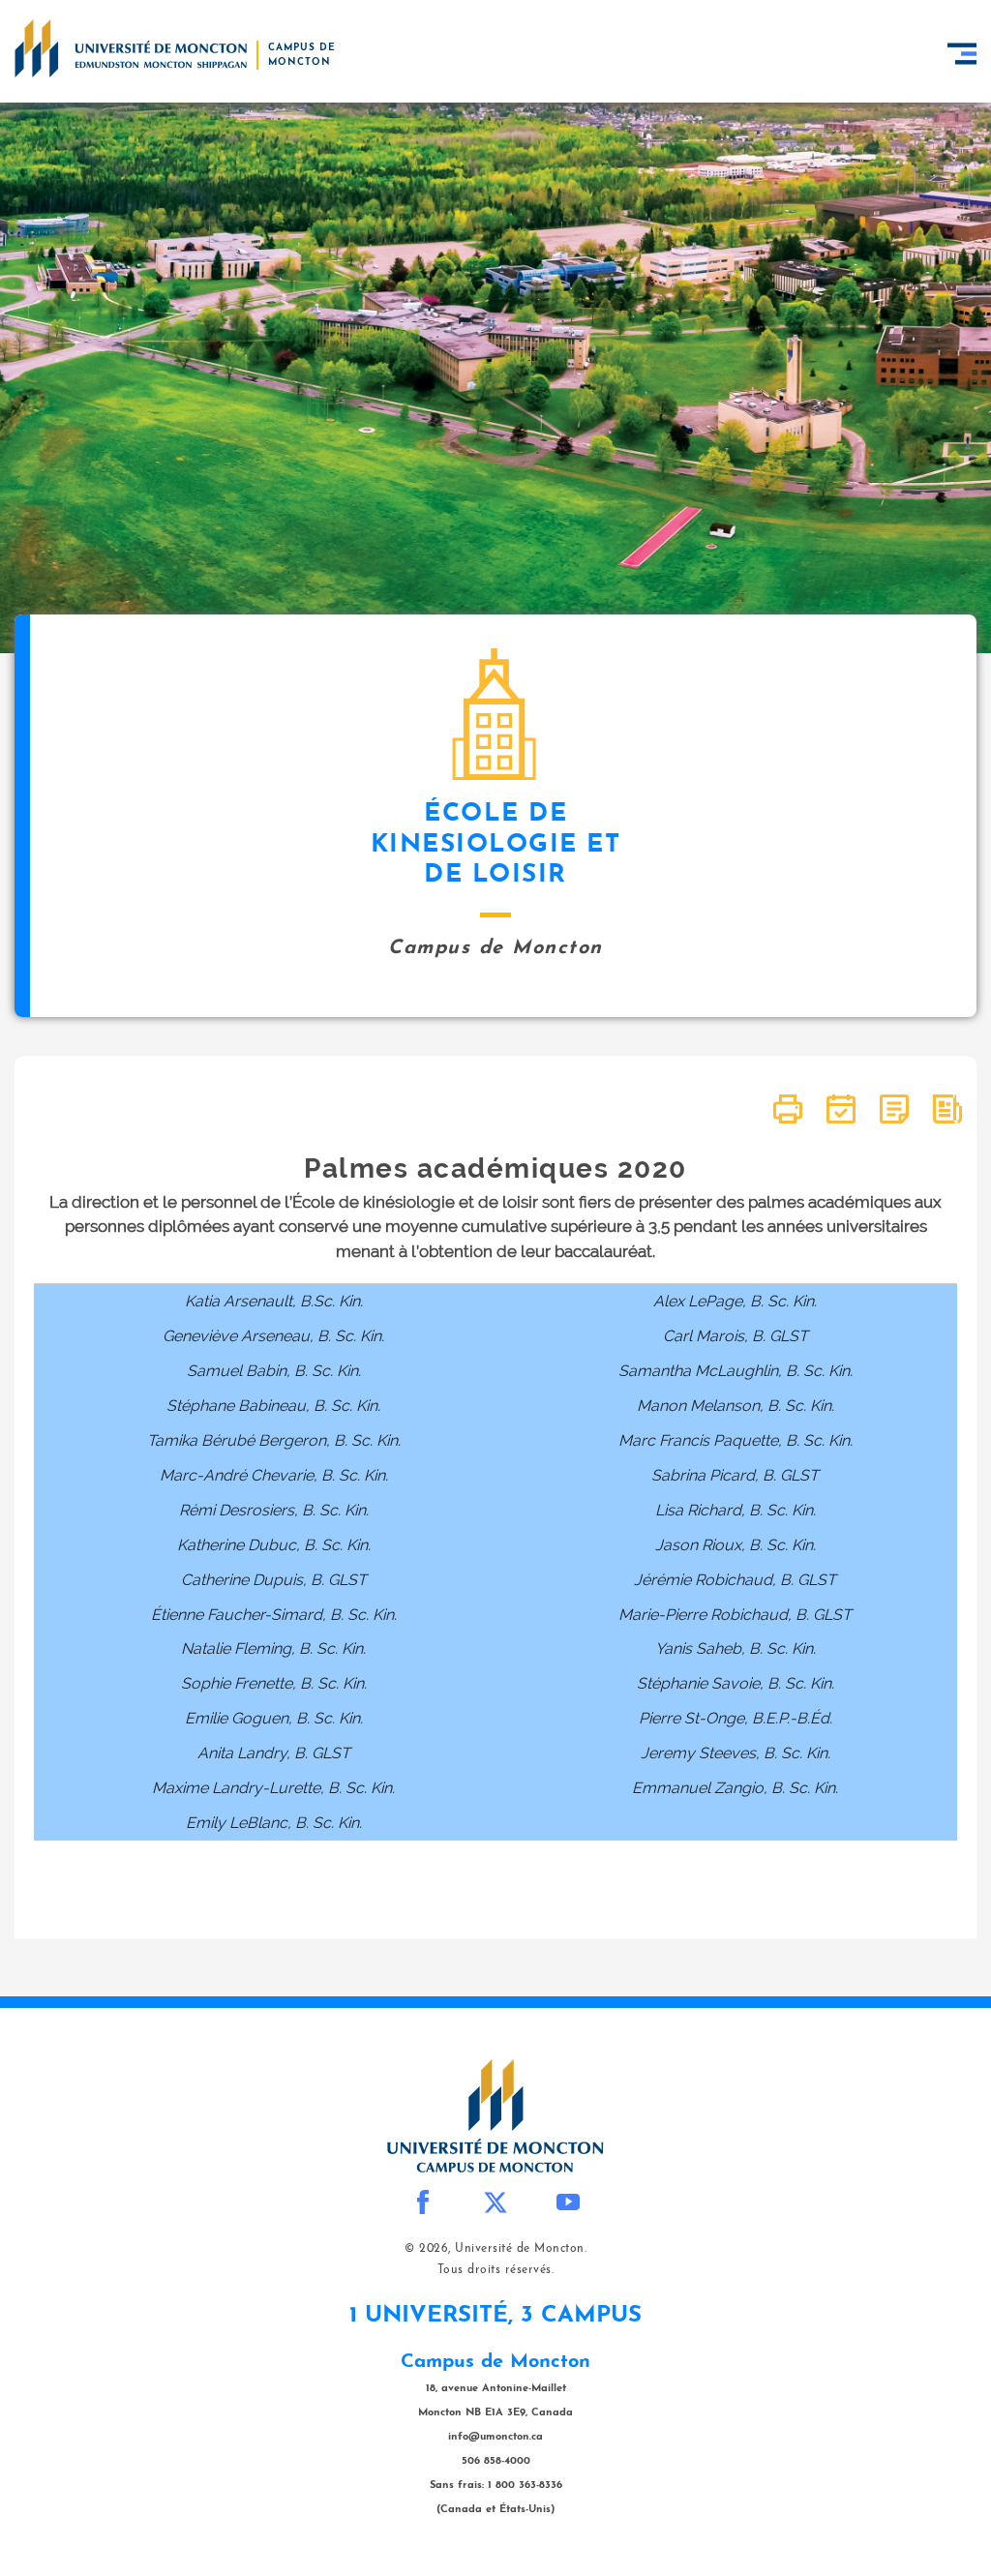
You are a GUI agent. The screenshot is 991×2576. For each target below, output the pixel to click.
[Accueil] (131, 48)
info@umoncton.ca (495, 2437)
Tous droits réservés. (496, 2270)
